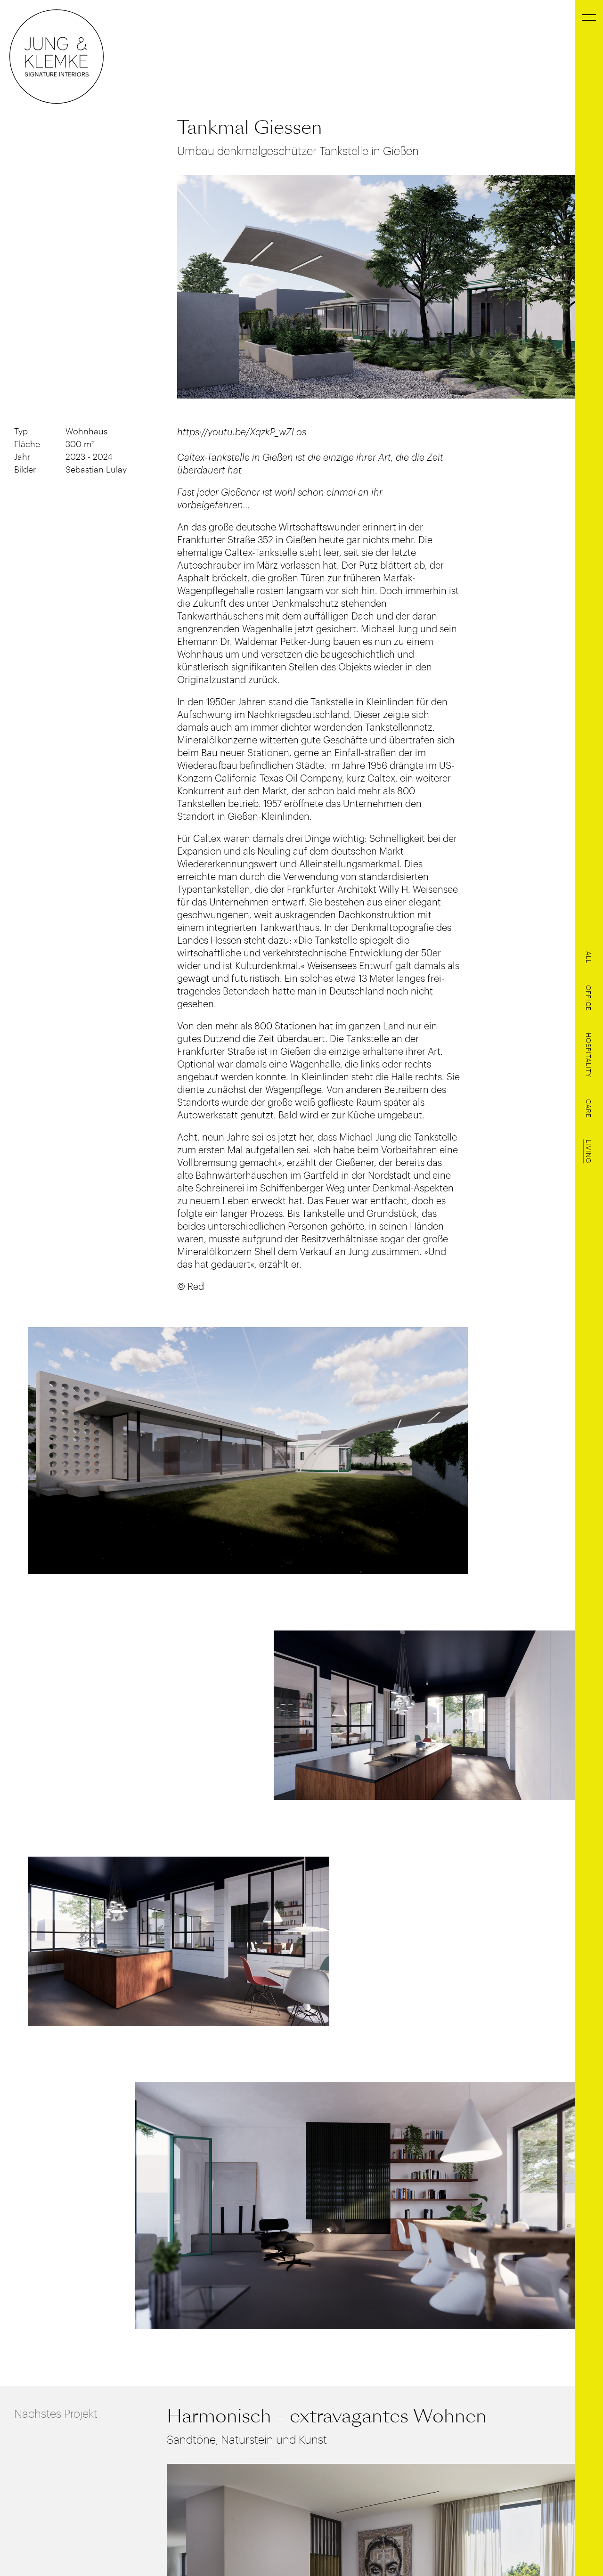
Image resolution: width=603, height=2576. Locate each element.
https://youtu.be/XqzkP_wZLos (242, 431)
